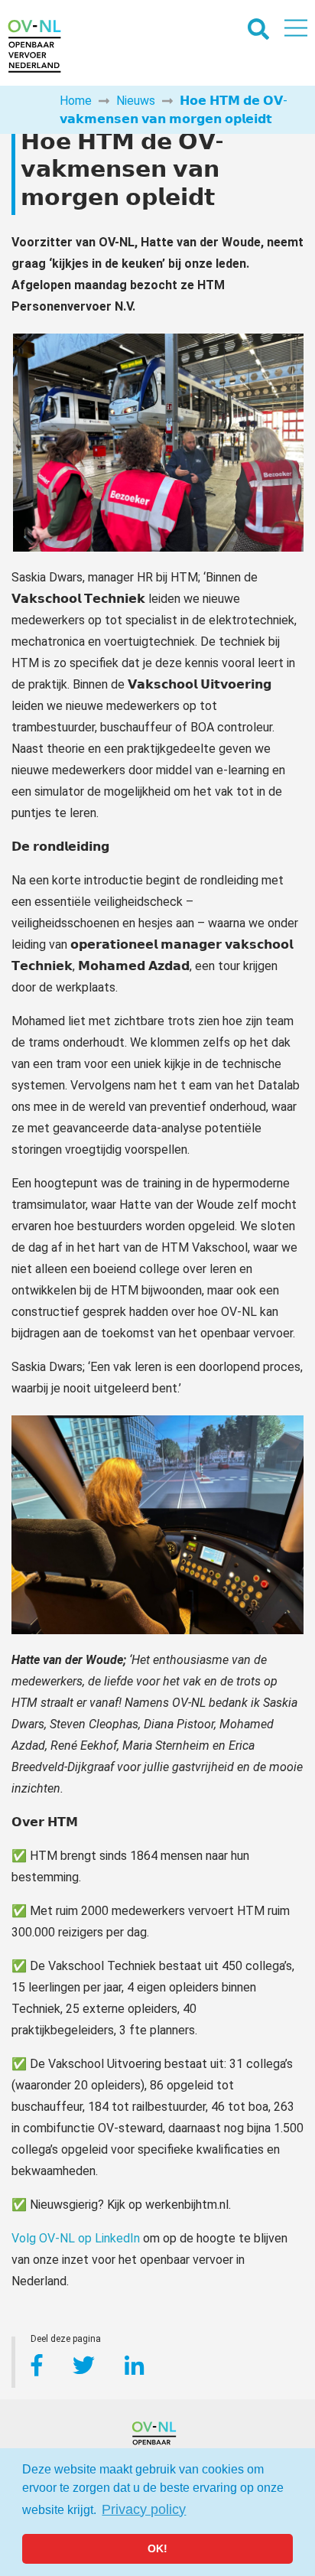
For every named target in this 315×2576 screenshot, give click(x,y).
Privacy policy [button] (144, 2509)
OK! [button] (157, 2548)
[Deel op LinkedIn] (134, 2368)
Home (76, 101)
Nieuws (136, 101)
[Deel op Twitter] (85, 2368)
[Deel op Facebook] (37, 2368)
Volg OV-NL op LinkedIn (76, 2238)
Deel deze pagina (66, 2341)
